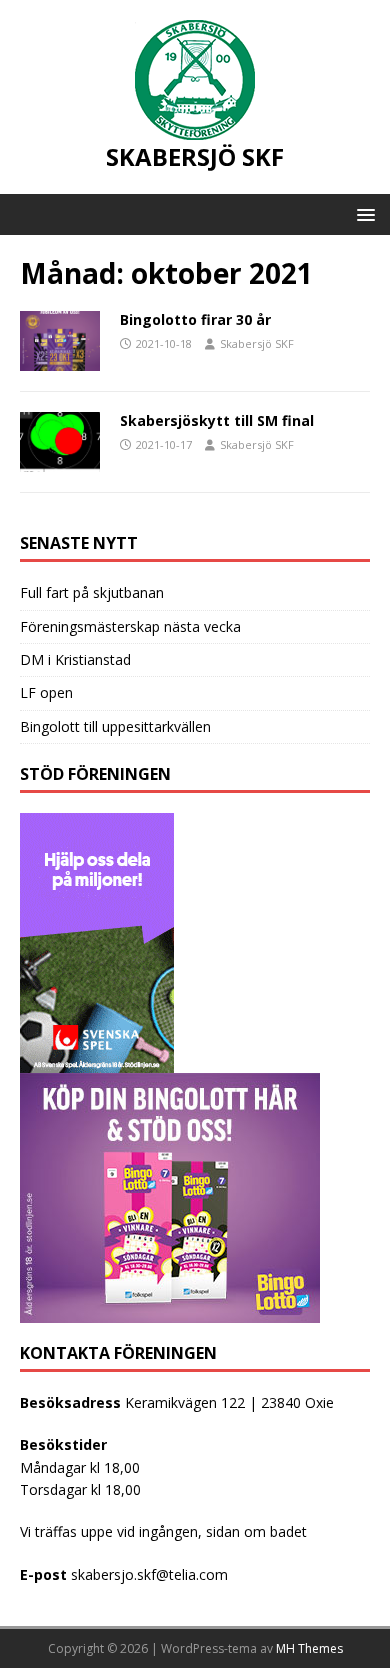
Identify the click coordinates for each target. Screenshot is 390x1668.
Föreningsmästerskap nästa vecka (130, 626)
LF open (46, 692)
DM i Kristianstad (75, 659)
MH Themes (309, 1648)
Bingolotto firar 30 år (195, 319)
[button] (362, 213)
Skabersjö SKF (257, 343)
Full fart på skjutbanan (92, 592)
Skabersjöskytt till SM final (217, 420)
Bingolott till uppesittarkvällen (115, 726)
